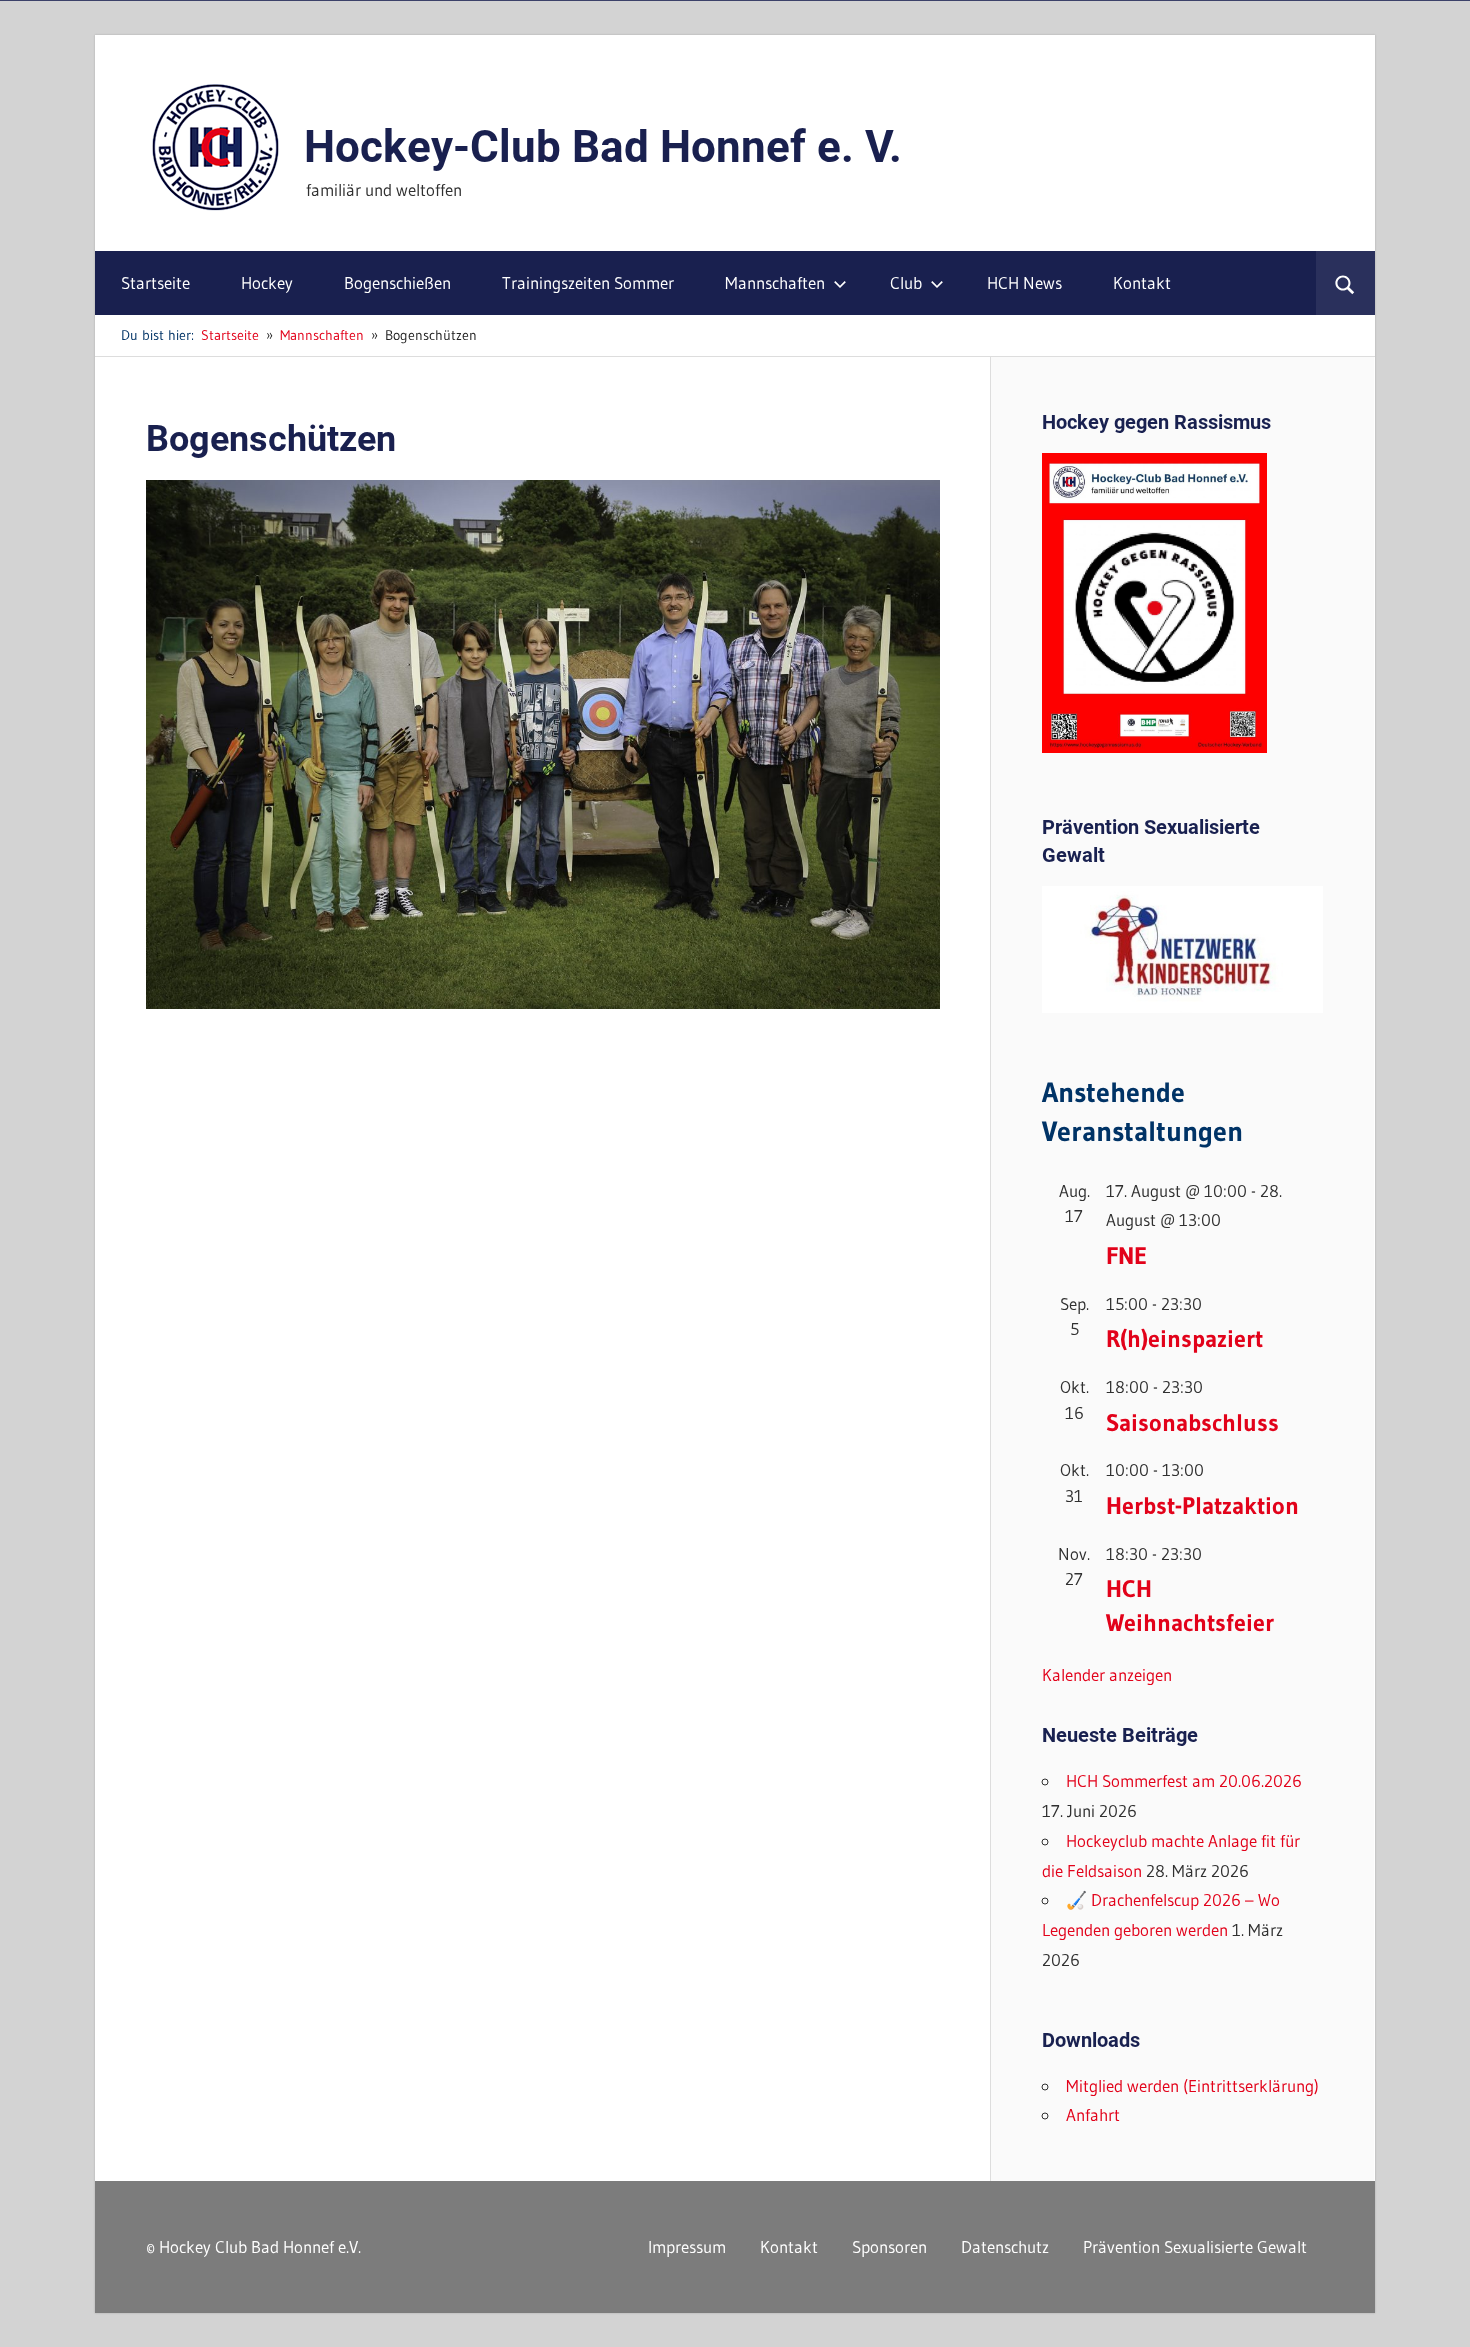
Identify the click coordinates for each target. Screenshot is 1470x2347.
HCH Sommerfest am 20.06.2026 (1184, 1780)
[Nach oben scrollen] (1437, 2314)
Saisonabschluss (1192, 1422)
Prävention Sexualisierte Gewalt (1195, 2246)
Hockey (267, 282)
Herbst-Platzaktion (1202, 1505)
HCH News (1024, 282)
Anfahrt (1093, 2114)
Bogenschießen (397, 282)
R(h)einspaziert (1184, 1338)
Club (906, 282)
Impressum (687, 2246)
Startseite (155, 282)
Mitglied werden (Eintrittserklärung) (1192, 2085)
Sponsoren (889, 2246)
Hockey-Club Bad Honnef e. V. (603, 147)
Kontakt (1142, 282)
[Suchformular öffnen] (1345, 283)
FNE (1126, 1255)
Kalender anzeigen (1107, 1674)
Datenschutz (1005, 2246)
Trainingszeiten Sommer (588, 282)
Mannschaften (775, 282)
